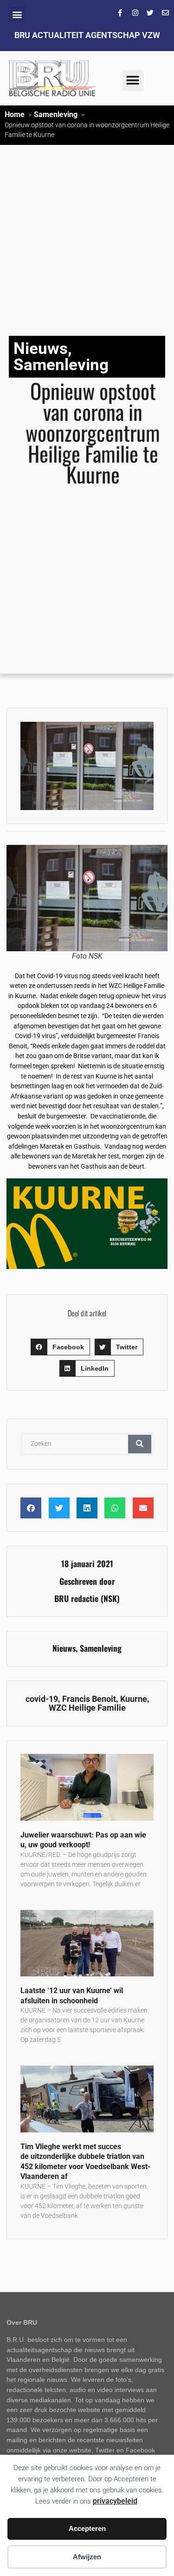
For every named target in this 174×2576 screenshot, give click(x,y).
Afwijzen (87, 2557)
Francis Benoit (89, 1699)
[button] (17, 14)
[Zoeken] (140, 1444)
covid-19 (42, 1699)
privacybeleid (115, 2501)
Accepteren (87, 2528)
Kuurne (134, 1699)
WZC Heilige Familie (87, 1708)
